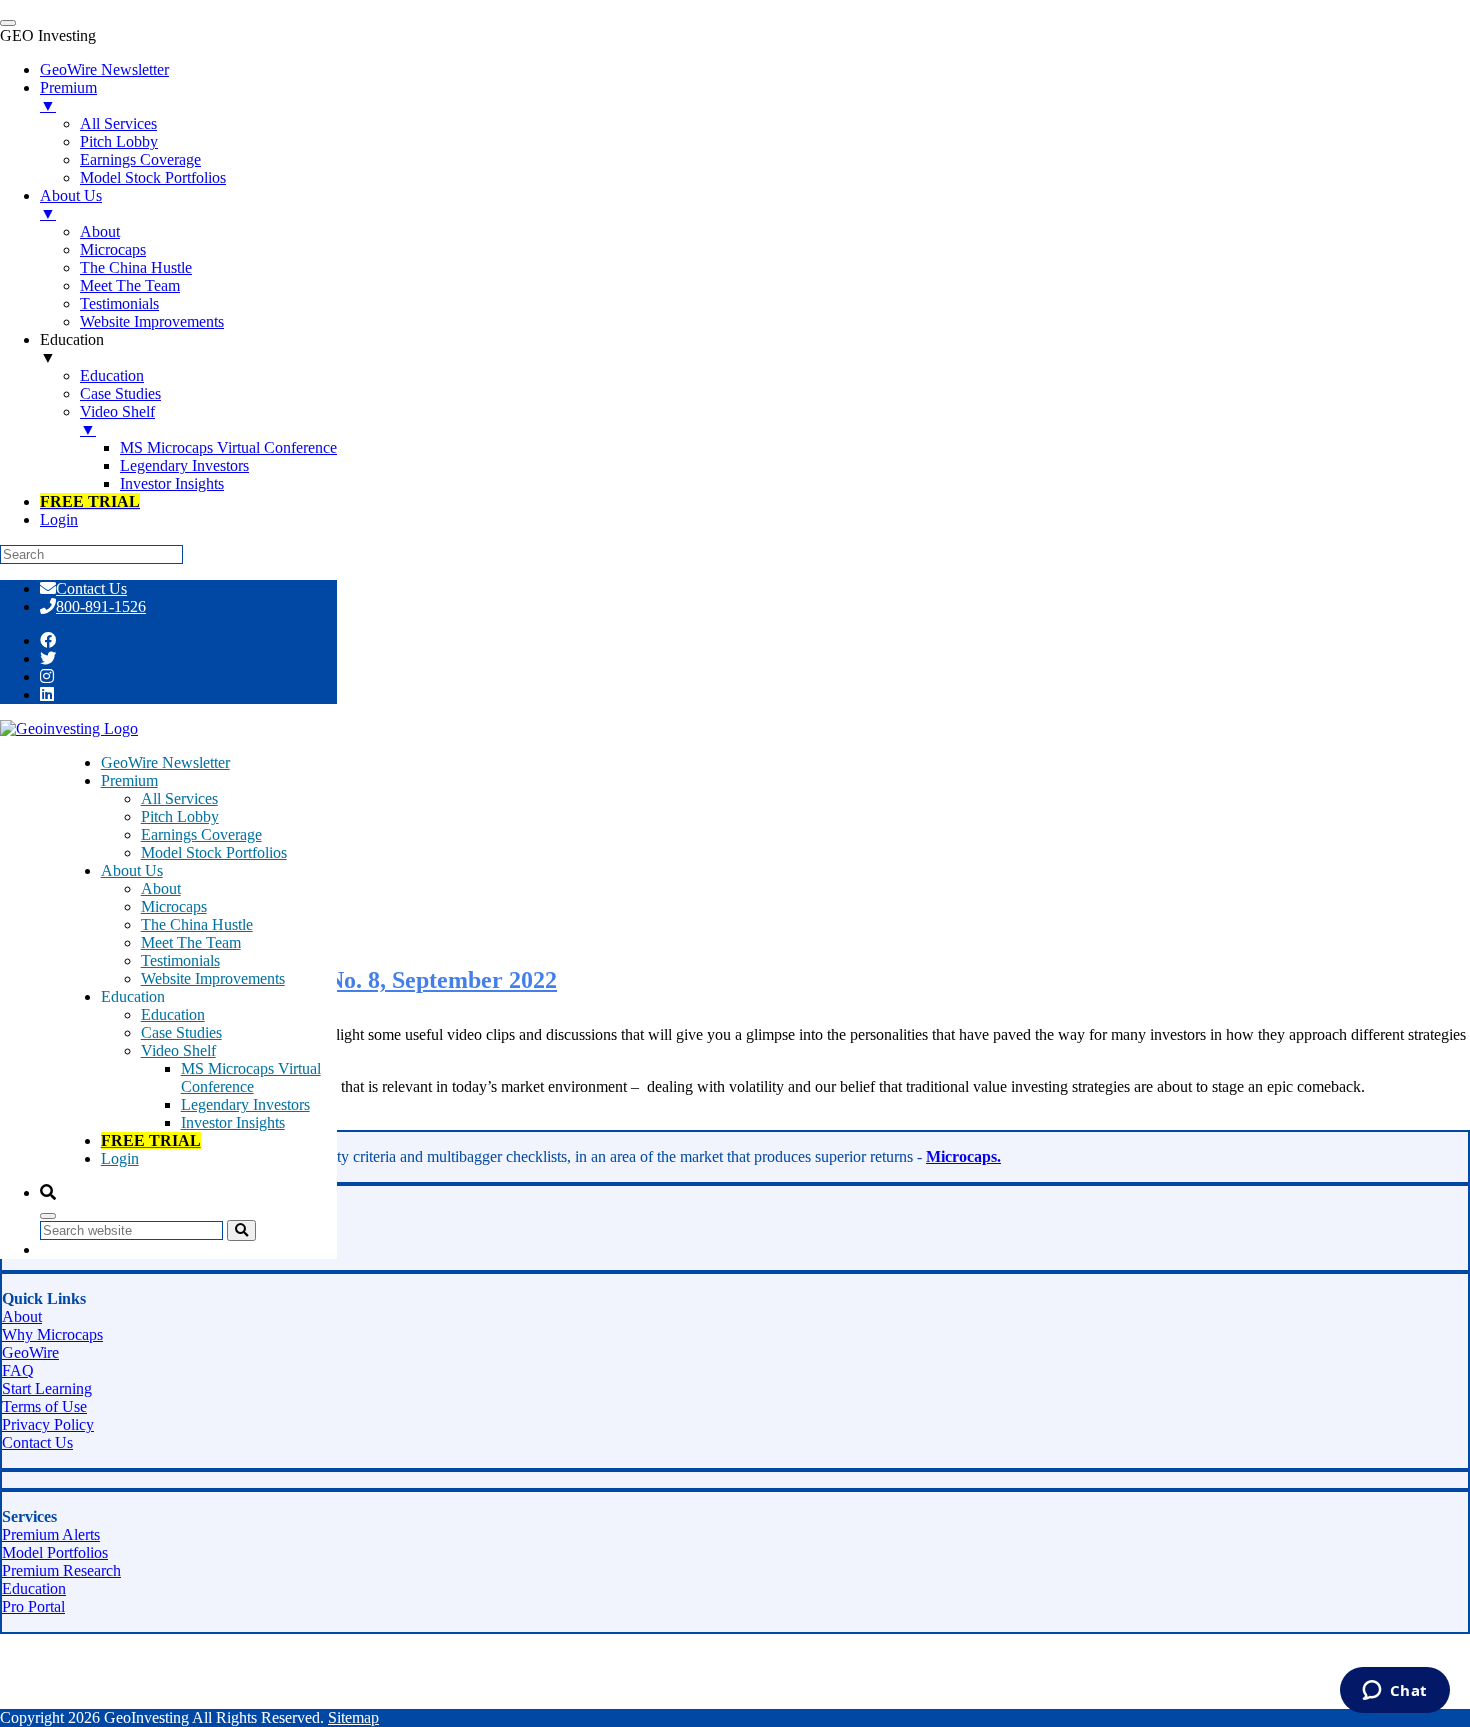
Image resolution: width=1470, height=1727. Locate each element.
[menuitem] (90, 501)
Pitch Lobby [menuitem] (119, 141)
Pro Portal (33, 1606)
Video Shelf (178, 1050)
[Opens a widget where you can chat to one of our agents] (1394, 1692)
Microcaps (174, 906)
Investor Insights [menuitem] (172, 483)
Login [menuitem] (59, 519)
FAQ (18, 1370)
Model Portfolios (55, 1552)
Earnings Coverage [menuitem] (140, 159)
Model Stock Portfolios (214, 852)
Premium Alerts (51, 1534)
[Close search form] (48, 1216)
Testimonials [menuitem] (119, 303)
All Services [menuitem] (118, 123)
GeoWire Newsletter (165, 762)
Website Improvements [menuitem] (152, 321)
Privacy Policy (48, 1424)
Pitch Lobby (180, 816)
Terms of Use (44, 1406)
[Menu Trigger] (8, 23)
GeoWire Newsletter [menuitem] (104, 69)
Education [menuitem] (72, 348)
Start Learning (47, 1388)
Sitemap (353, 1717)
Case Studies (181, 1032)
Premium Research (61, 1570)
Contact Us (91, 588)
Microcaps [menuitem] (113, 249)
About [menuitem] (100, 231)
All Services (179, 798)
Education (173, 1014)
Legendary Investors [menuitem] (184, 465)
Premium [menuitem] (68, 96)
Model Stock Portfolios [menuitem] (153, 177)
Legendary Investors (245, 1104)
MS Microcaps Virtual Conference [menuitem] (228, 447)
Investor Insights (233, 1122)
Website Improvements (213, 978)
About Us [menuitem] (71, 204)
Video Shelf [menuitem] (117, 420)
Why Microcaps (52, 1334)
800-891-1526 (101, 606)
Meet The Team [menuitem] (130, 285)
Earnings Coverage (201, 834)
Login (120, 1158)
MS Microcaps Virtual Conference (251, 1077)
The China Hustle (197, 924)
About (161, 888)
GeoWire (30, 1352)
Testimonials (180, 960)
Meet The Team (191, 942)
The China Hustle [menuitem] (136, 267)
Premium (129, 780)
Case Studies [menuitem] (120, 393)
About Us (132, 870)
